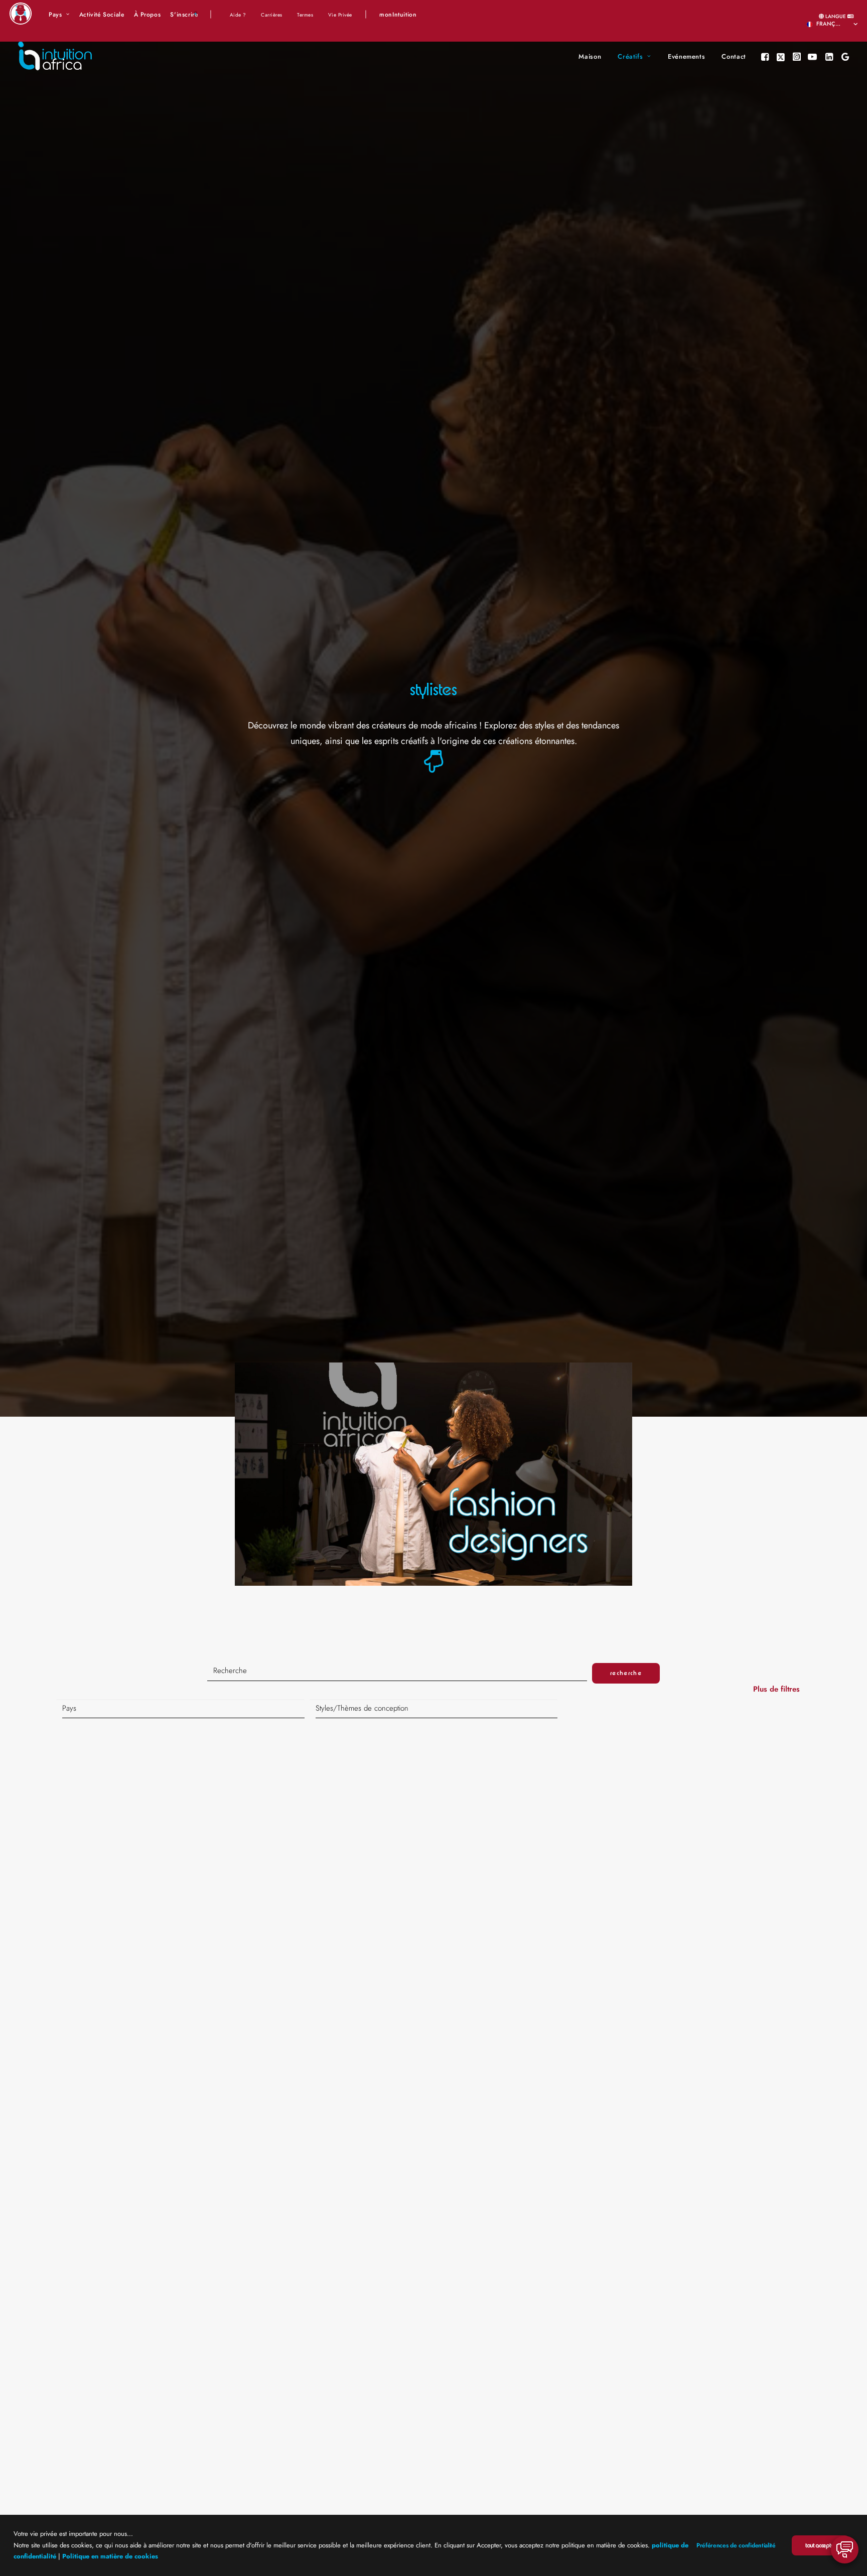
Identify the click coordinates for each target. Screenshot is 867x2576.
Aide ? (238, 15)
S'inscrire (184, 15)
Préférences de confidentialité (736, 2545)
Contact (734, 56)
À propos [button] (148, 15)
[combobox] (180, 1709)
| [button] (211, 14)
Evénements (687, 56)
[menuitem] (59, 15)
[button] (766, 57)
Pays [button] (55, 15)
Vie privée (340, 15)
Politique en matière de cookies (110, 2556)
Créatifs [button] (630, 56)
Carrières (272, 15)
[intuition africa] (55, 57)
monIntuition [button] (398, 15)
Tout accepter (820, 2545)
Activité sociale (102, 15)
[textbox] (183, 1709)
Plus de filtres (778, 1689)
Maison (590, 56)
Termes (305, 15)
